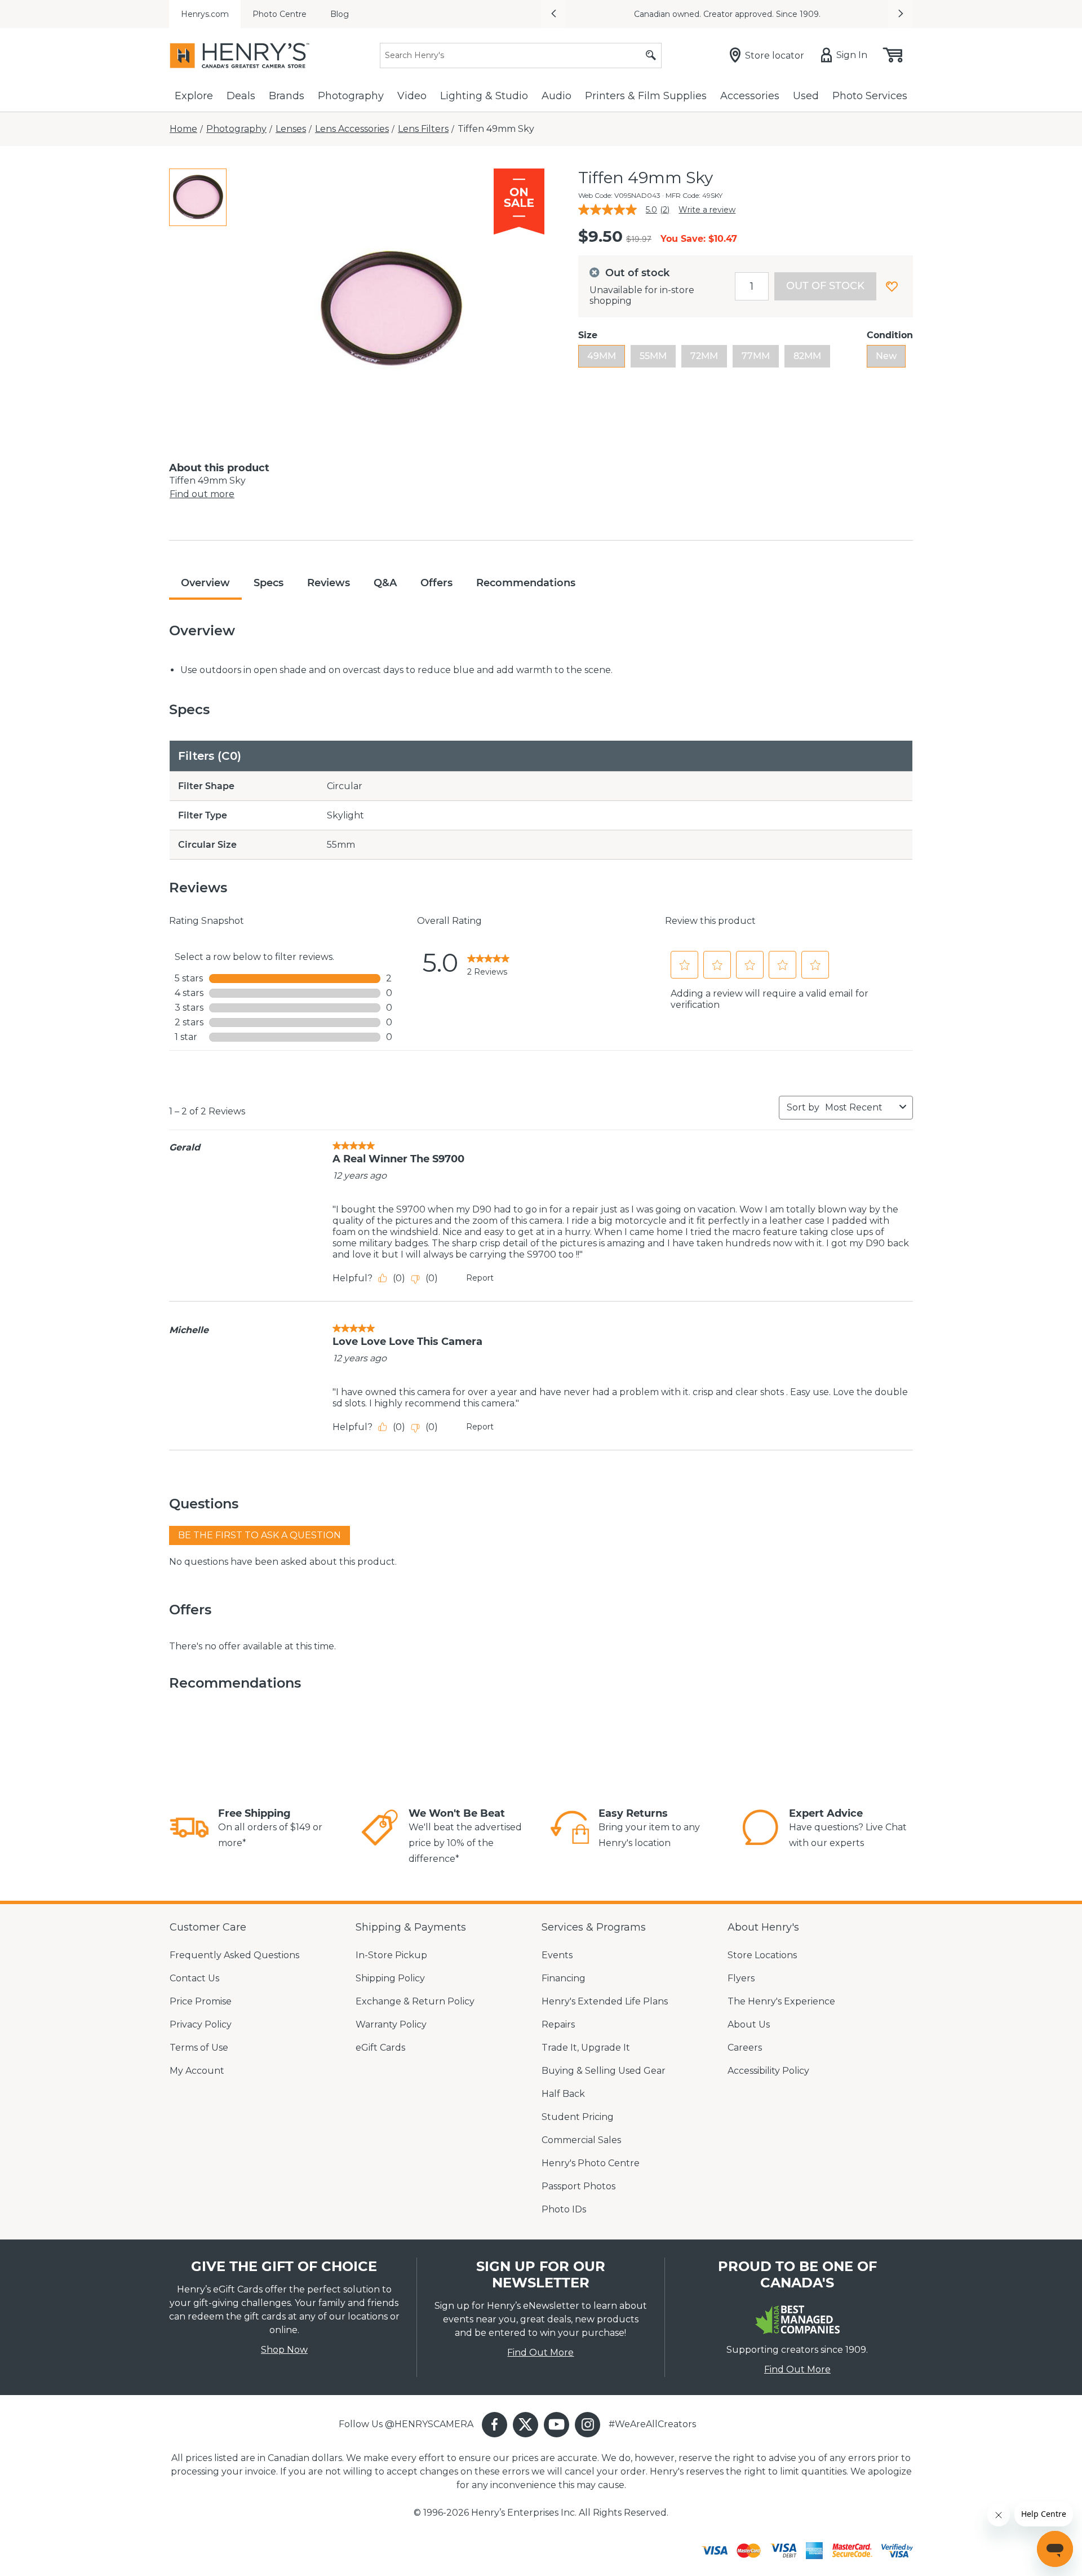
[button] (553, 14)
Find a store (846, 14)
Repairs (558, 2024)
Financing (564, 1978)
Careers (745, 2048)
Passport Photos (578, 2186)
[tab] (198, 197)
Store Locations (762, 1955)
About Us (749, 2024)
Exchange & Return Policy (415, 2001)
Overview (205, 583)
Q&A (385, 583)
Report (480, 1278)
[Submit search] (651, 56)
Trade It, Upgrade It (586, 2048)
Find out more (202, 494)
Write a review (707, 210)
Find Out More (540, 2353)
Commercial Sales (581, 2140)
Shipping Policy (390, 1978)
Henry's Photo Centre (591, 2163)
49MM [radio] (602, 356)
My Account (197, 2071)
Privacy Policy (201, 2024)
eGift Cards (380, 2048)
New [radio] (886, 356)
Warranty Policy (391, 2024)
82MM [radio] (807, 356)
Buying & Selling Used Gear (604, 2071)
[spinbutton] (752, 286)
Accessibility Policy (768, 2071)
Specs (269, 583)
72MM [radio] (704, 356)
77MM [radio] (756, 356)
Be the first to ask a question (260, 1535)
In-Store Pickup (391, 1955)
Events (557, 1955)
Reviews (329, 583)
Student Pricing (578, 2117)
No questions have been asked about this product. (283, 1562)
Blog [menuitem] (340, 14)
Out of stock (825, 286)
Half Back (563, 2094)
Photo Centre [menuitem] (280, 14)
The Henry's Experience (781, 2001)
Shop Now (284, 2350)
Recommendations (526, 583)
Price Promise (201, 2001)
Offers (436, 583)
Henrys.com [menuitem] (205, 14)
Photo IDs (564, 2209)
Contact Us (194, 1978)
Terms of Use (199, 2048)
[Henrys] (240, 56)
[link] (488, 963)
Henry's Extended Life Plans (605, 2001)
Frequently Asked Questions (234, 1955)
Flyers (741, 1978)
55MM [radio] (653, 356)
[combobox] (860, 1107)
